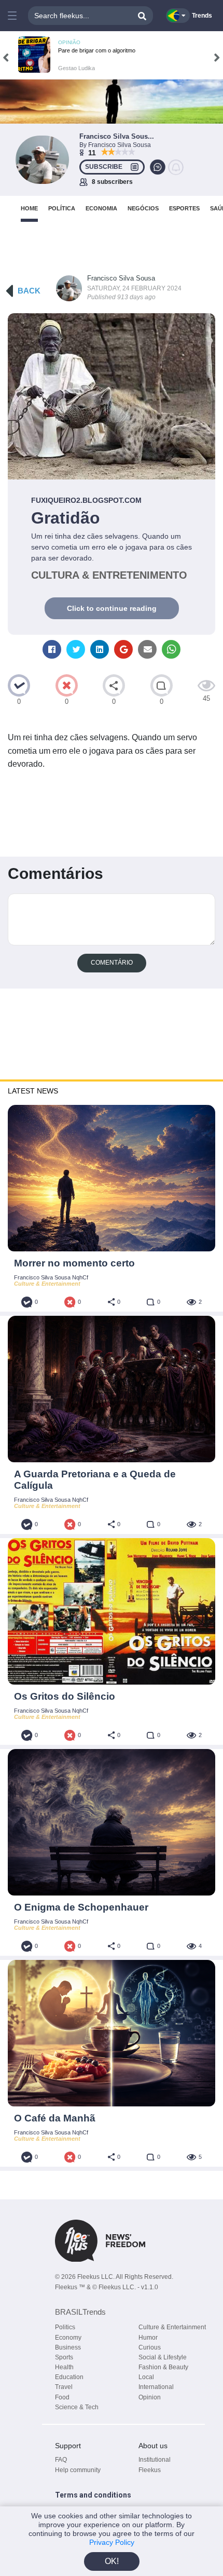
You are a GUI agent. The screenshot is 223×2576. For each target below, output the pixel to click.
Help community (78, 2470)
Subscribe (104, 167)
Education (69, 2377)
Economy (68, 2338)
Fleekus (150, 2470)
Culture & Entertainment (172, 2327)
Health (64, 2367)
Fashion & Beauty (163, 2367)
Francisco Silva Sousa (121, 278)
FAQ (61, 2460)
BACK (29, 291)
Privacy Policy (112, 2542)
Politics (65, 2327)
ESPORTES (184, 208)
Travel (64, 2387)
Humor (148, 2338)
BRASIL (80, 2312)
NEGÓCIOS (143, 208)
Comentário (112, 963)
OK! (112, 2561)
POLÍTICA (62, 208)
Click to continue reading (112, 608)
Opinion (150, 2397)
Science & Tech (77, 2407)
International (156, 2387)
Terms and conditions (93, 2495)
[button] (12, 16)
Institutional (155, 2460)
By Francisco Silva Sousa (115, 145)
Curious (150, 2347)
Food (62, 2397)
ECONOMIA (101, 208)
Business (68, 2347)
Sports (64, 2357)
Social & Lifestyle (163, 2357)
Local (146, 2377)
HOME (29, 208)
